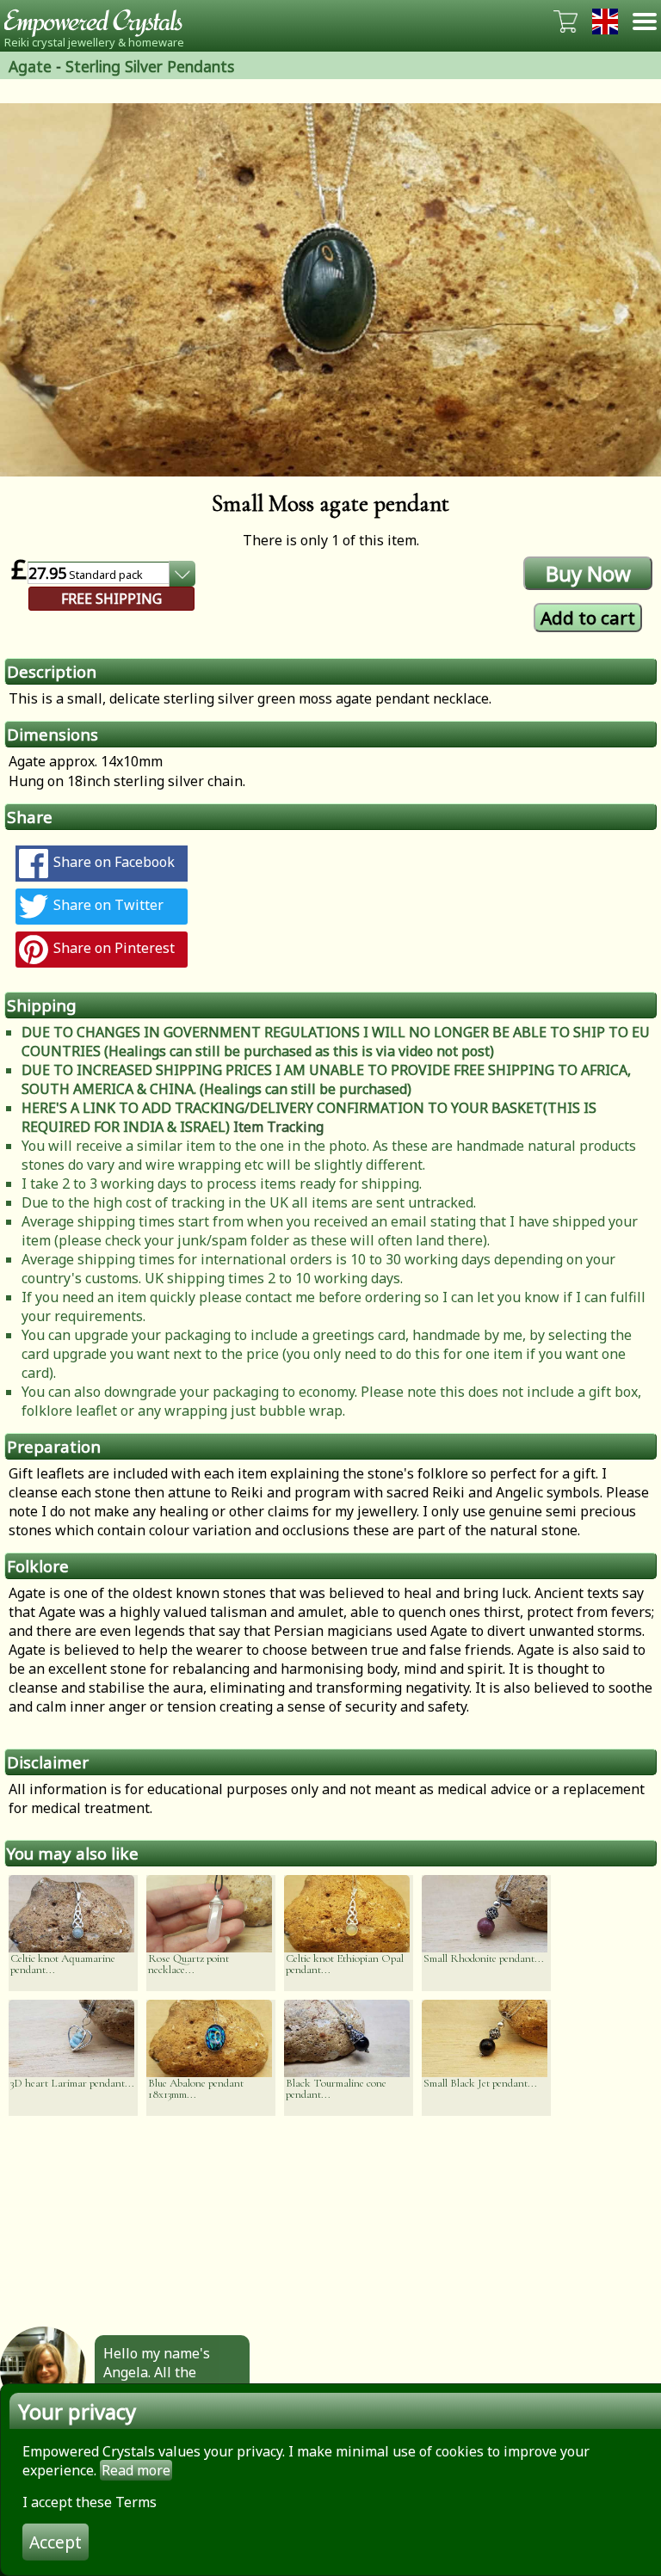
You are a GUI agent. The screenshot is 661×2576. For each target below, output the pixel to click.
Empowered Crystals (99, 22)
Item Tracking (278, 1127)
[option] (330, 290)
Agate (30, 66)
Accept (56, 2542)
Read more (136, 2470)
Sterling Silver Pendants (150, 66)
